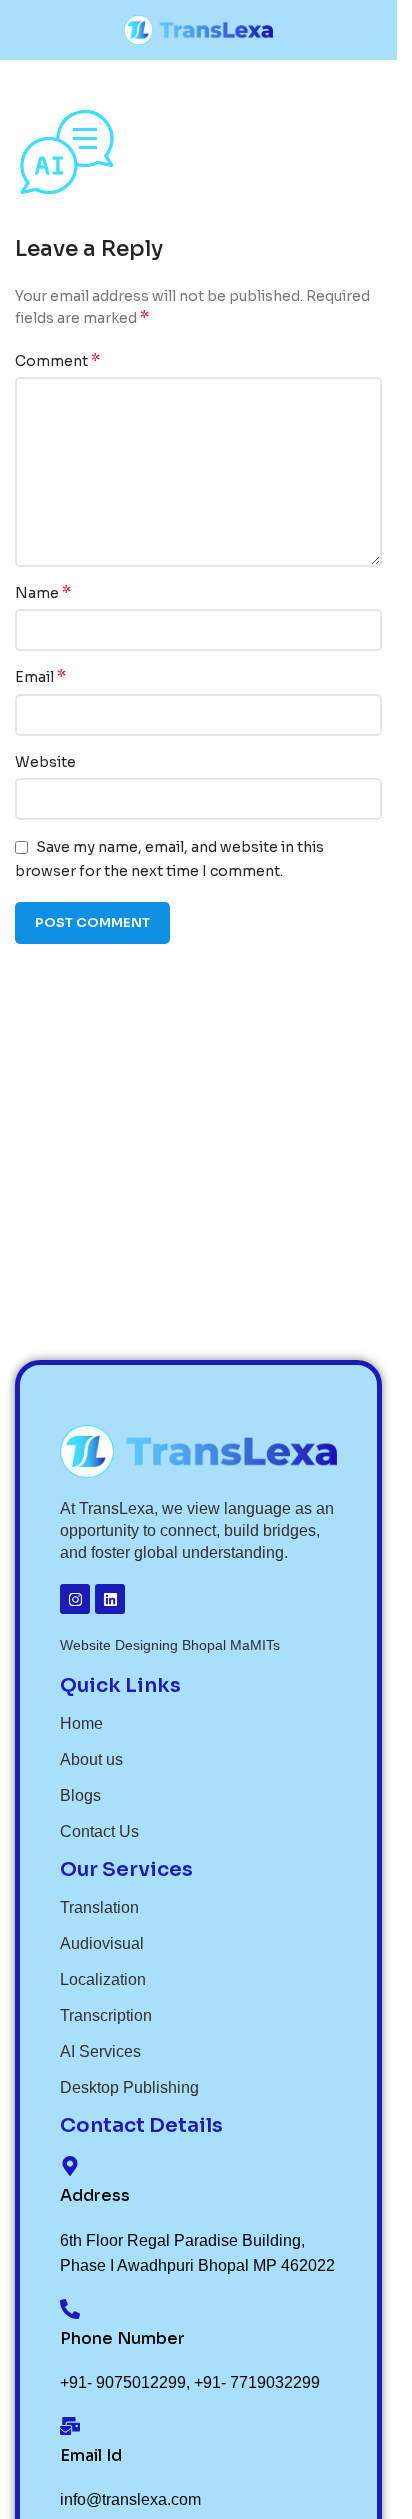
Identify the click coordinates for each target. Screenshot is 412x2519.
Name (43, 592)
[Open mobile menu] (23, 30)
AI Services (100, 2051)
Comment (57, 360)
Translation (99, 1907)
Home (81, 1723)
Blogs (80, 1795)
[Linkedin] (110, 1599)
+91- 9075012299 (123, 2382)
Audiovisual (102, 1943)
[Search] (374, 30)
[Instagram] (75, 1599)
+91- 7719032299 (257, 2382)
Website (45, 762)
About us (91, 1759)
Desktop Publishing (129, 2087)
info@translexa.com (130, 2499)
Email (40, 676)
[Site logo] (199, 29)
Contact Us (99, 1831)
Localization (103, 1979)
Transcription (106, 2015)
